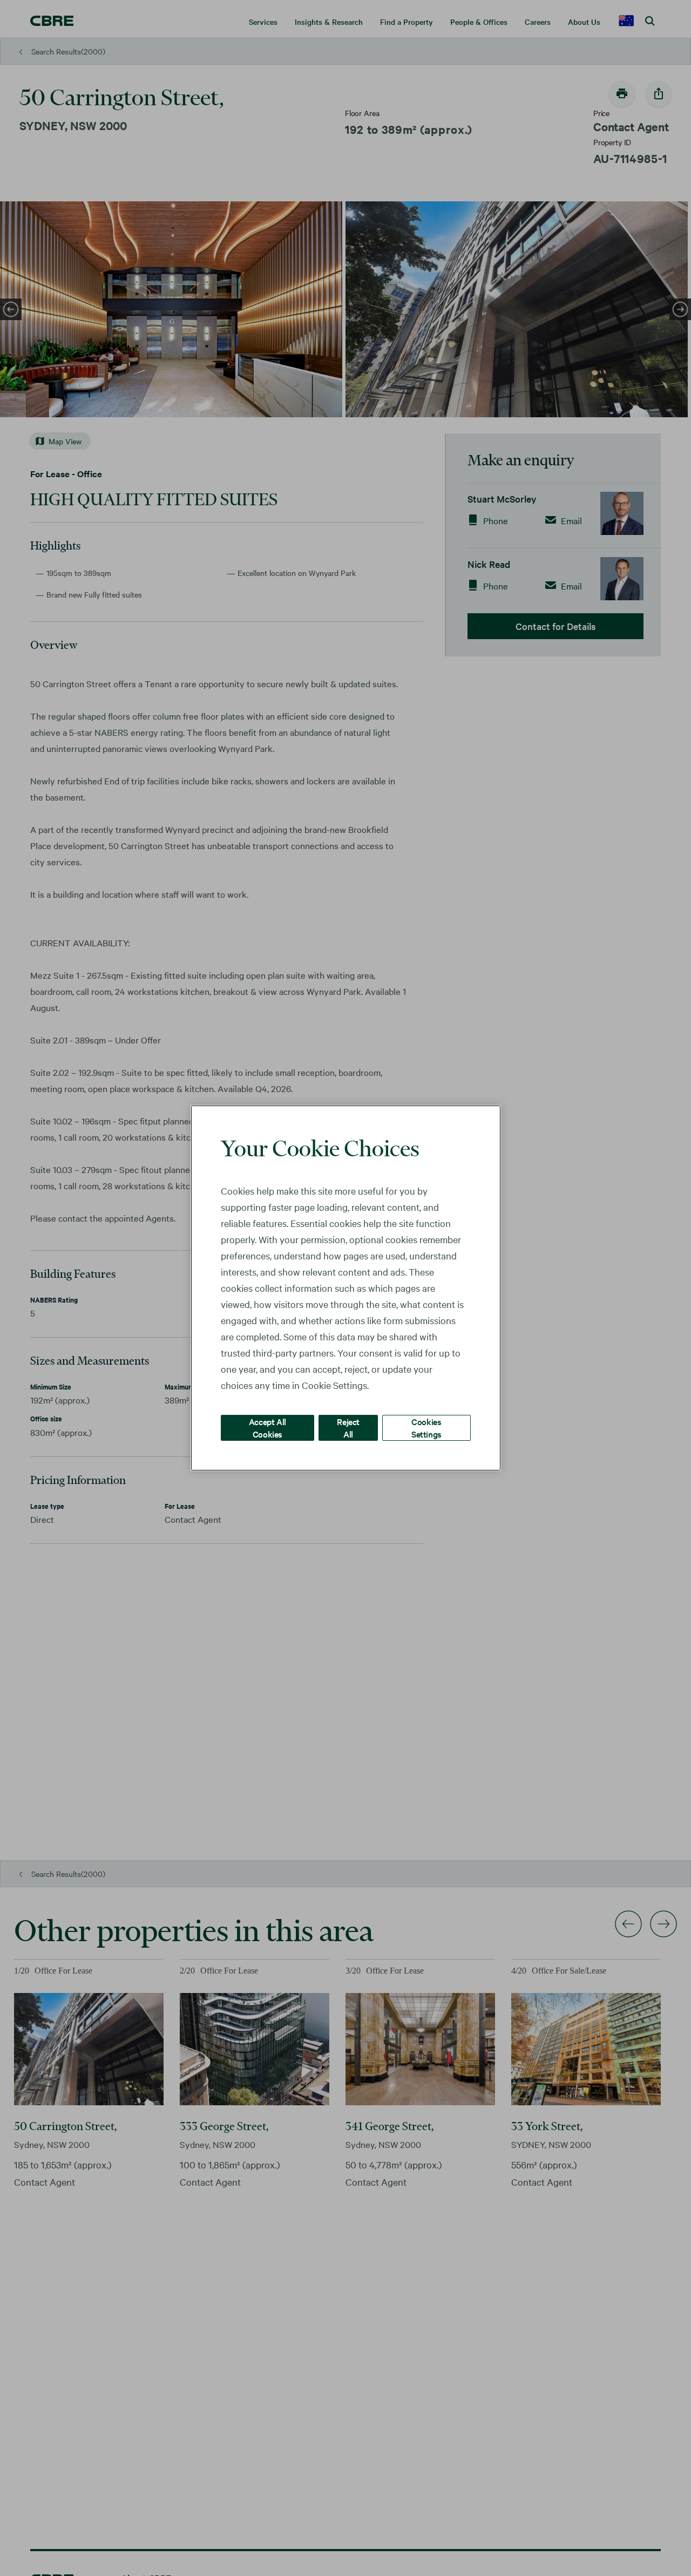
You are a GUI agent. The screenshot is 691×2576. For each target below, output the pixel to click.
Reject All (348, 1428)
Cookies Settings (426, 1428)
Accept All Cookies (267, 1428)
